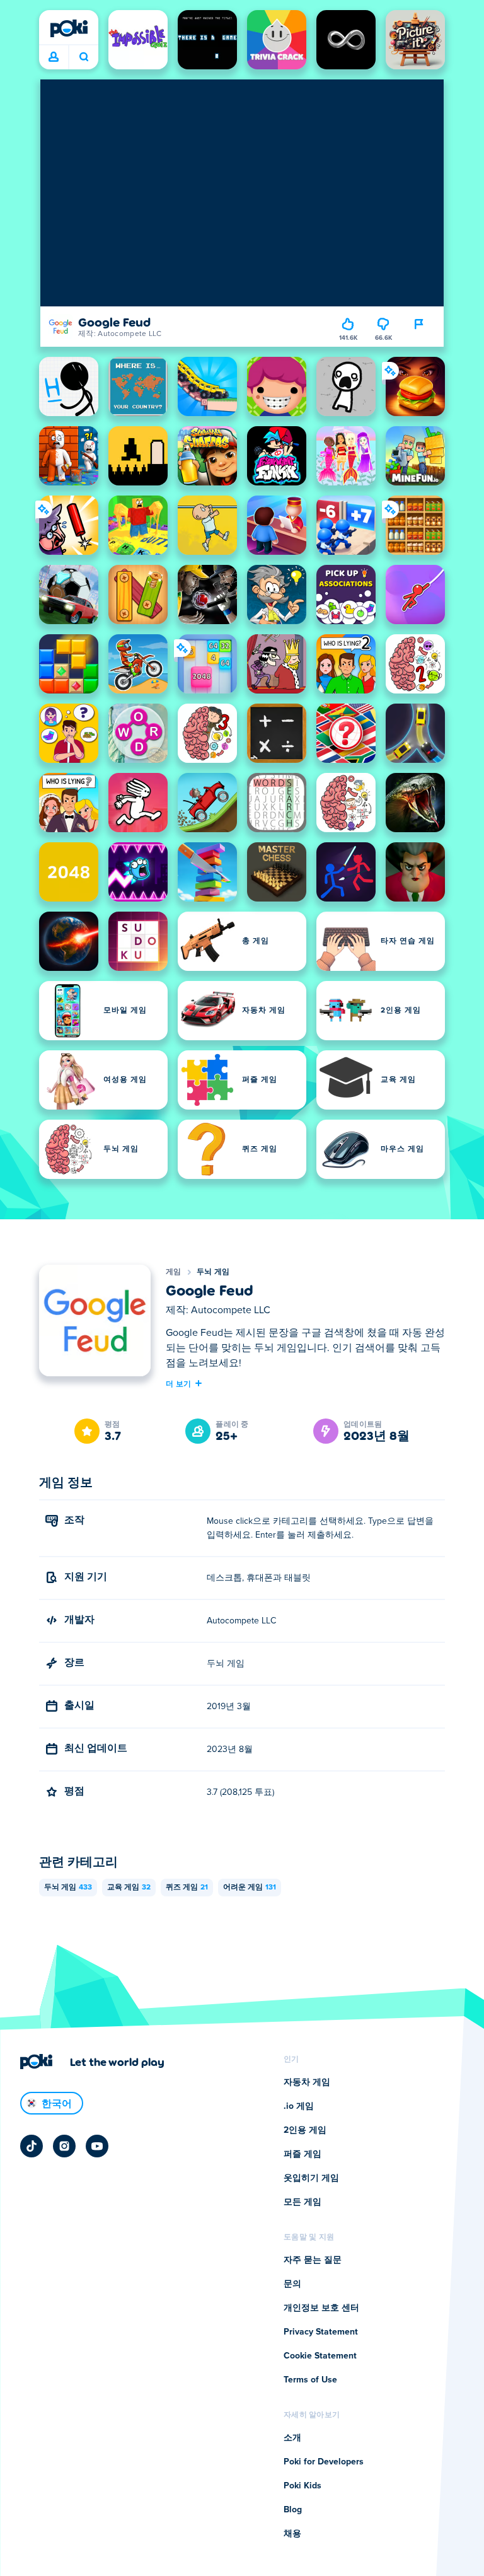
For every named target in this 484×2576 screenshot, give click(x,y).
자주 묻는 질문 (313, 2260)
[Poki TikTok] (32, 2146)
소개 (292, 2438)
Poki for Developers (324, 2462)
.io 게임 (299, 2106)
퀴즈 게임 (187, 1888)
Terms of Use (310, 2380)
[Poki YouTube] (97, 2146)
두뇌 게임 (213, 1272)
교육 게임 (129, 1888)
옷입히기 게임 (311, 2178)
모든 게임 (302, 2202)
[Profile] (54, 57)
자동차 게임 (307, 2082)
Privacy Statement (321, 2332)
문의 (292, 2284)
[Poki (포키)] (69, 28)
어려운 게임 (250, 1888)
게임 (174, 1272)
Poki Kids (302, 2486)
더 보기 (178, 1383)
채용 (292, 2534)
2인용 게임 (305, 2130)
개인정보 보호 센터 (321, 2308)
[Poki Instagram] (64, 2146)
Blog (293, 2510)
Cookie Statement (320, 2356)
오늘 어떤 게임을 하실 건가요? (84, 57)
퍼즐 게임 (302, 2154)
